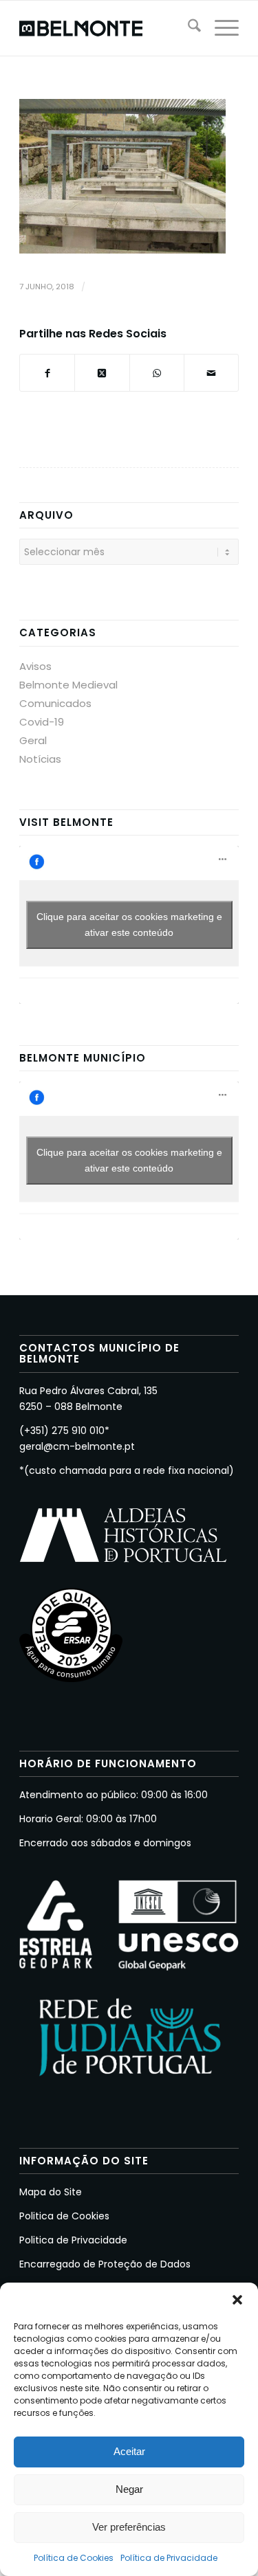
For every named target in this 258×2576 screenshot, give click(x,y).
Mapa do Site (51, 2192)
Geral (33, 740)
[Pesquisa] (187, 28)
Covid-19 (42, 722)
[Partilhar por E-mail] (211, 373)
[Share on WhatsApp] (157, 373)
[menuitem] (187, 28)
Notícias (40, 759)
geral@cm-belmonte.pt (77, 1446)
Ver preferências (129, 2527)
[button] (237, 2300)
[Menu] (220, 28)
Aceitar (129, 2451)
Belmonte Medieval (68, 685)
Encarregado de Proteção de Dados (105, 2264)
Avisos (35, 666)
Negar (129, 2489)
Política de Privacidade (169, 2558)
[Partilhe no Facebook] (47, 373)
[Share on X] (102, 373)
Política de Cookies (74, 2558)
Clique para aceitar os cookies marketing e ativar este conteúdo (129, 925)
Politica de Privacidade (73, 2240)
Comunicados (55, 703)
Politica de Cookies (64, 2216)
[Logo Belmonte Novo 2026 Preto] (107, 28)
